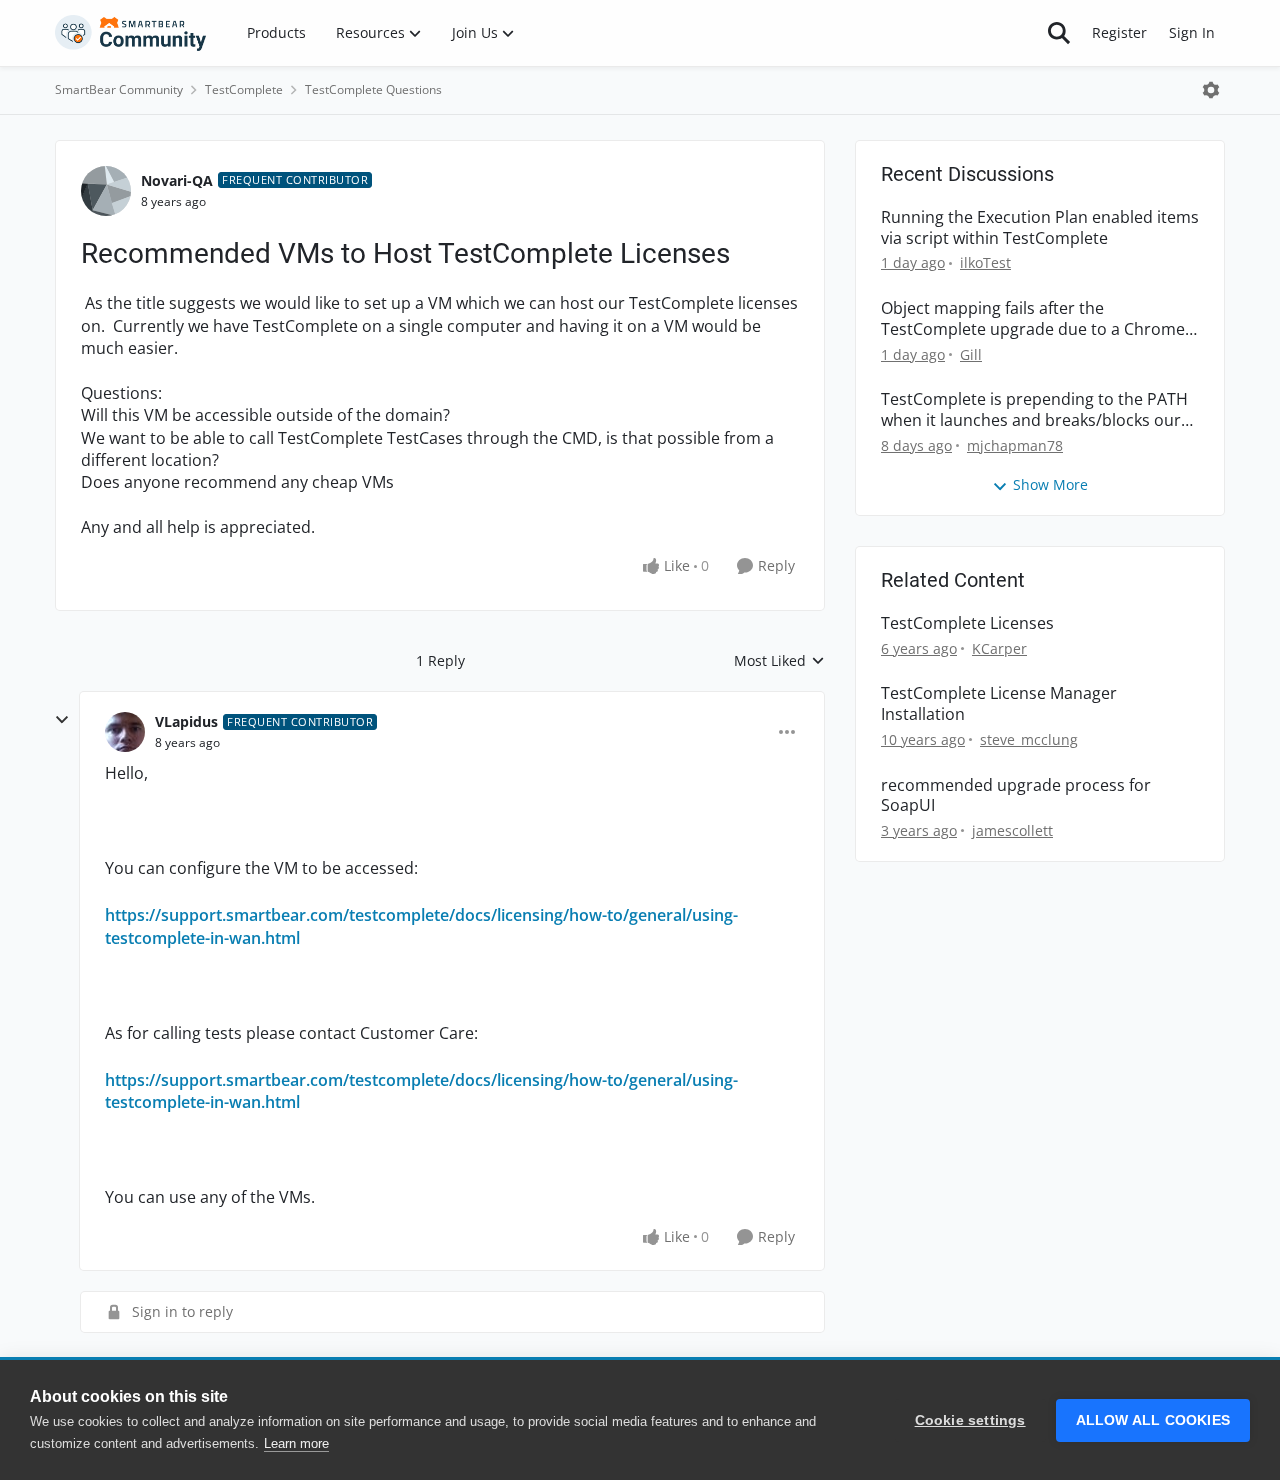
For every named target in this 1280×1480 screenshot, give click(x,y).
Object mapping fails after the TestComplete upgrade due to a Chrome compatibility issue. (1033, 319)
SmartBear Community (119, 89)
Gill (971, 354)
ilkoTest (985, 262)
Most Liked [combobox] (779, 661)
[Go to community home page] (131, 33)
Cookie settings (970, 1420)
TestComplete (244, 89)
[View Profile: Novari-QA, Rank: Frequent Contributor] (106, 191)
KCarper (999, 648)
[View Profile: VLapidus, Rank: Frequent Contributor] (125, 732)
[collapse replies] (62, 720)
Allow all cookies (1153, 1420)
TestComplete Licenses (967, 623)
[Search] (1059, 33)
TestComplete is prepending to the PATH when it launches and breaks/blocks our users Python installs (1034, 410)
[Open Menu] (1211, 90)
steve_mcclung (1029, 739)
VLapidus (186, 721)
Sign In (1192, 32)
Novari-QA (177, 180)
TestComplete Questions (373, 89)
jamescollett (1012, 830)
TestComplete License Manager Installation (999, 704)
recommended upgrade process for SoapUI (1016, 796)
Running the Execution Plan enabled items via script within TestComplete (1040, 228)
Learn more (296, 1443)
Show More (1050, 484)
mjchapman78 (1015, 445)
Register (1119, 32)
